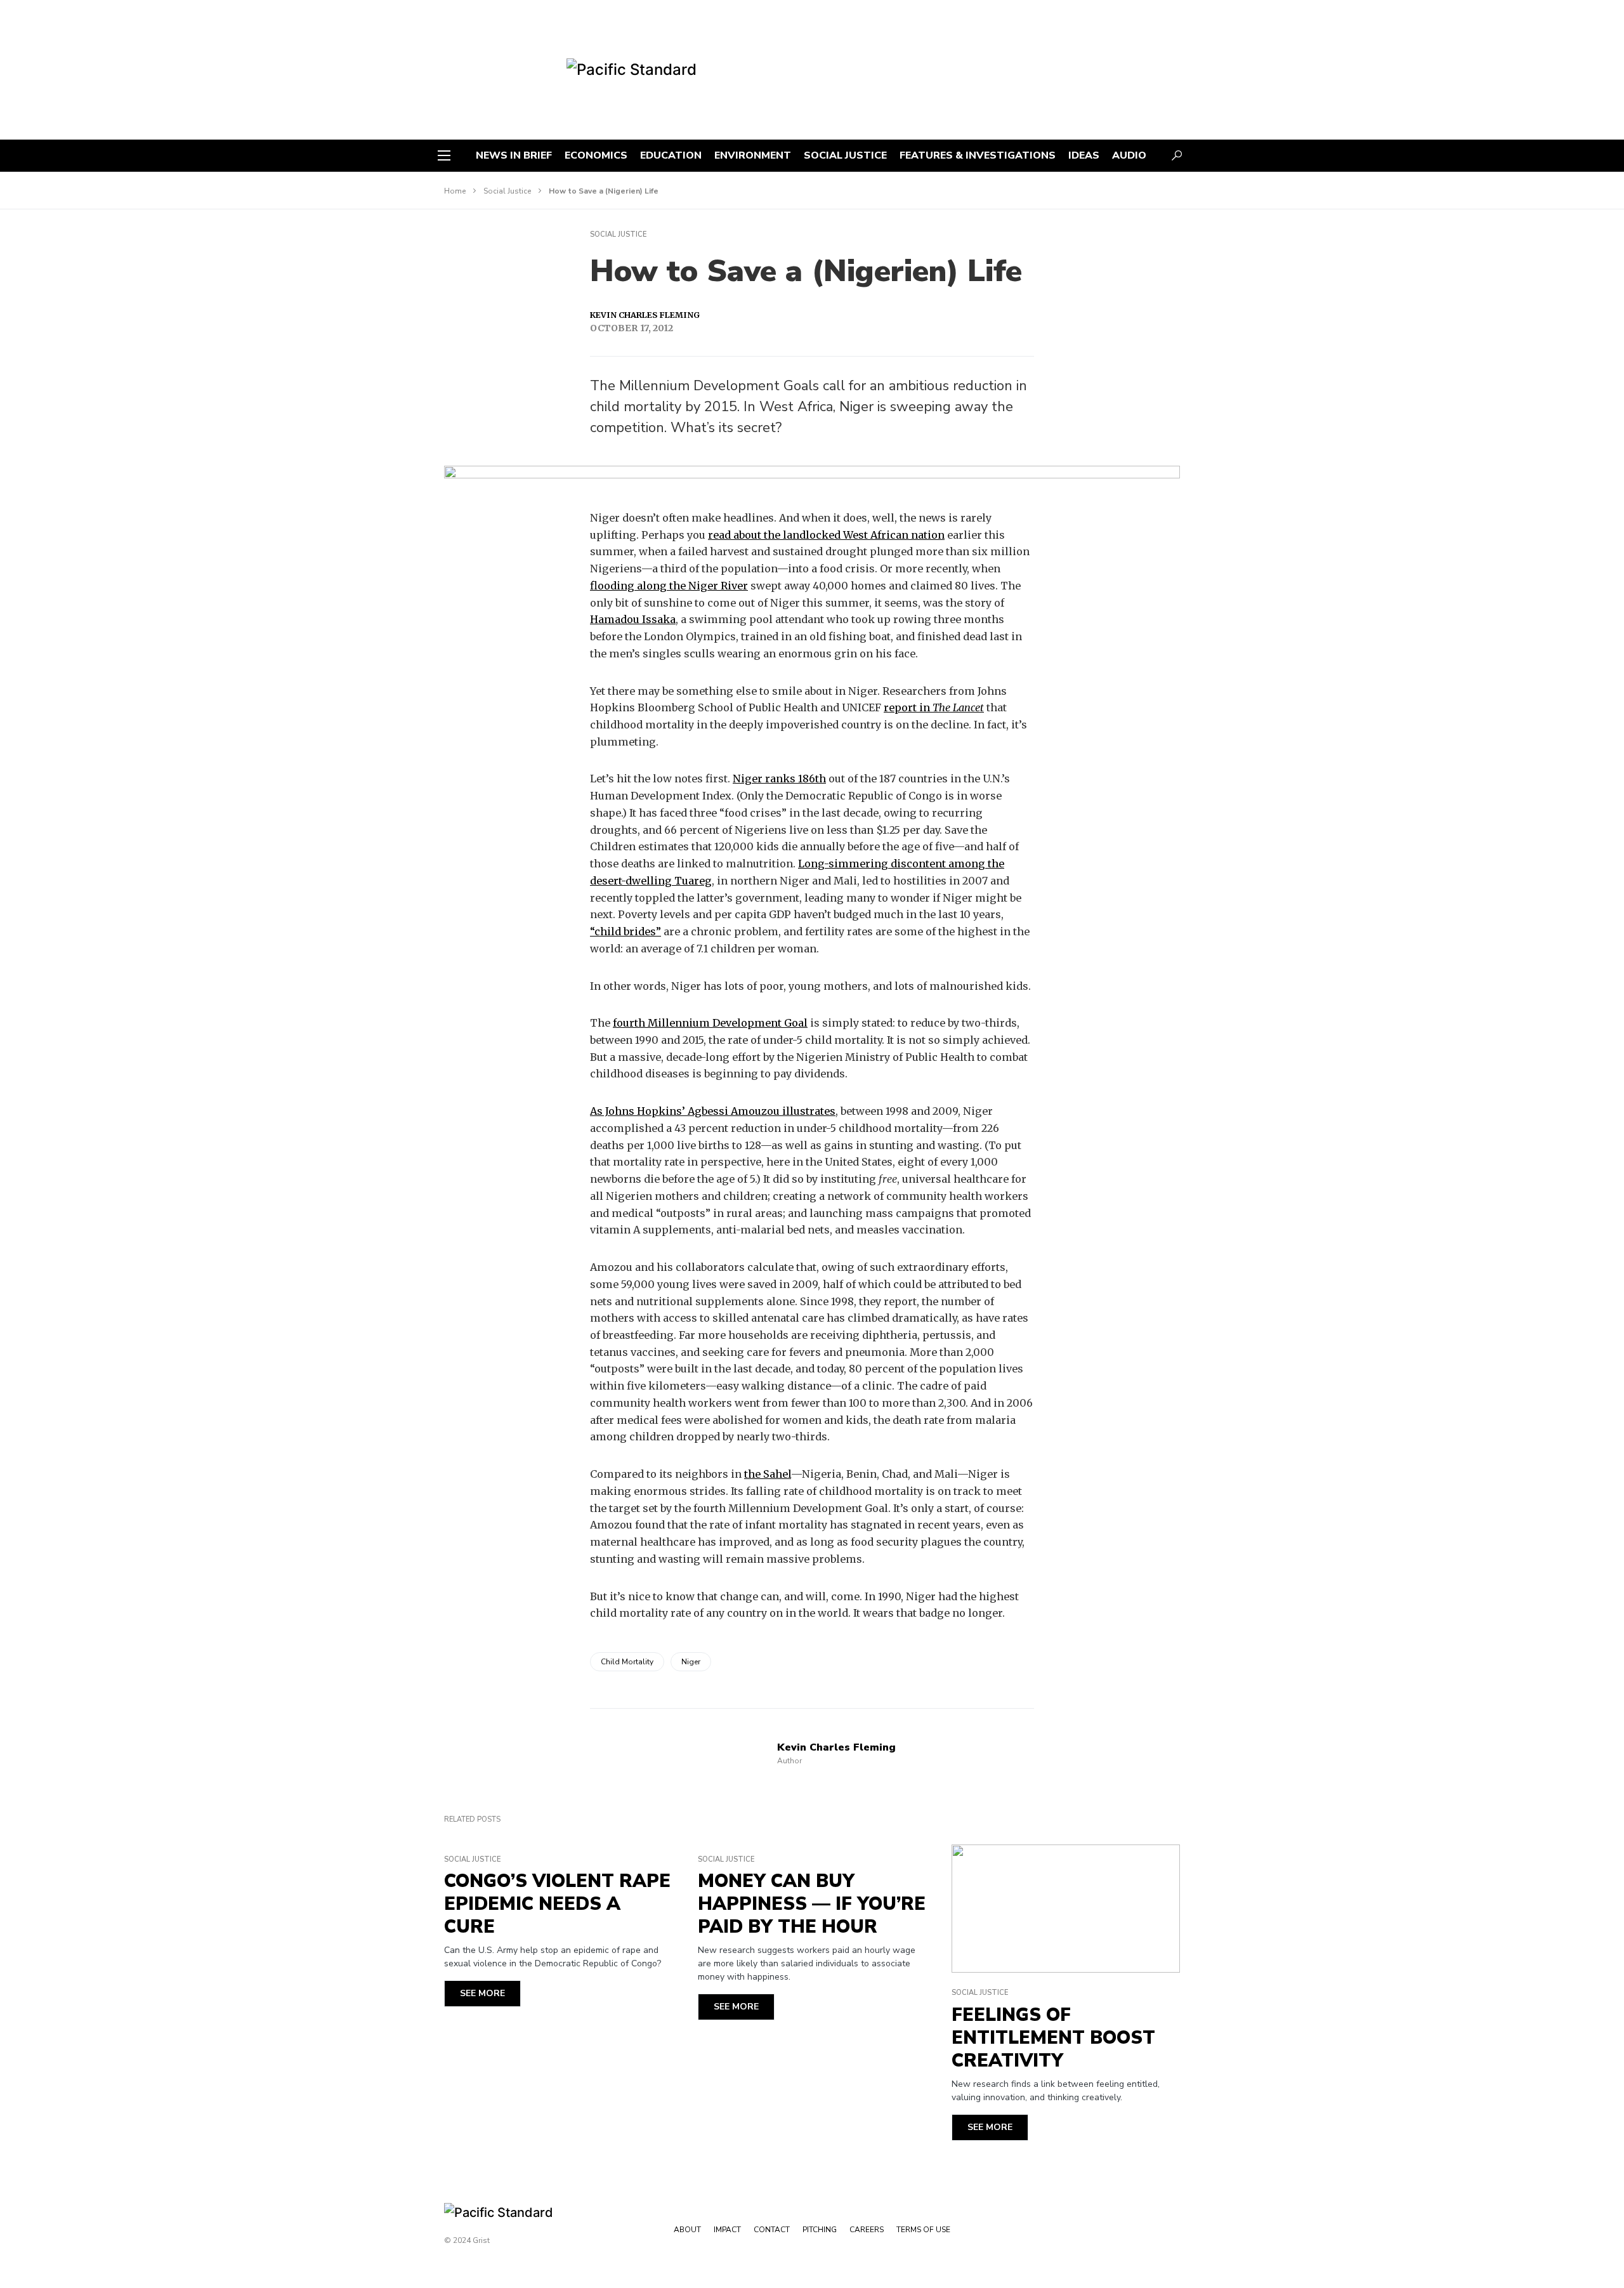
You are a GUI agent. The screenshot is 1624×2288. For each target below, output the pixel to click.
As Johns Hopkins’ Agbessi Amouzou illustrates (713, 1111)
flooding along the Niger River (669, 586)
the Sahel (768, 1474)
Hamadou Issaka (633, 619)
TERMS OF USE (923, 2230)
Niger (691, 1662)
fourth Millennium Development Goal (710, 1023)
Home (455, 191)
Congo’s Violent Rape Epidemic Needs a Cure (557, 1904)
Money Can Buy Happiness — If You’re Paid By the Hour (812, 1904)
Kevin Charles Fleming (645, 315)
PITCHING (820, 2230)
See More (482, 1993)
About (687, 2230)
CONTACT (772, 2230)
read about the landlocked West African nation (826, 535)
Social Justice (507, 191)
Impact (727, 2230)
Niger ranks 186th (779, 779)
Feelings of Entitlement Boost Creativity (1053, 2038)
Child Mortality (627, 1662)
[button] (444, 155)
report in (934, 707)
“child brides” (625, 931)
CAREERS (867, 2230)
